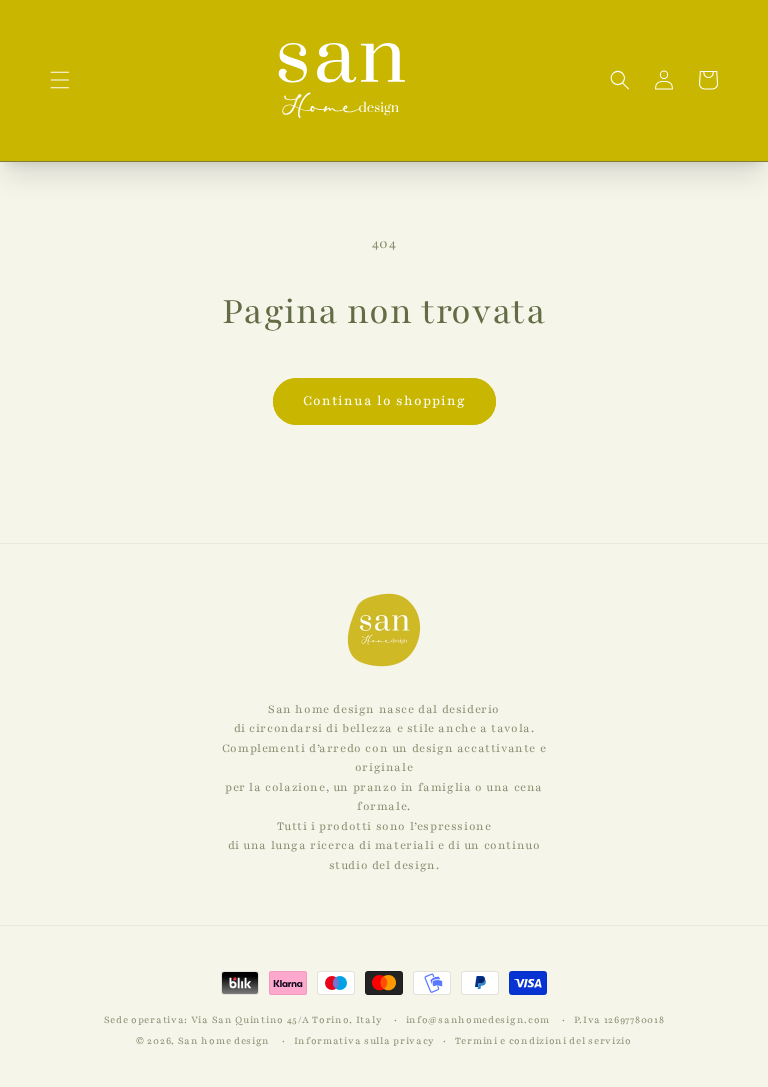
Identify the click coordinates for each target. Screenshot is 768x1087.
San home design (224, 1040)
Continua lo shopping (384, 401)
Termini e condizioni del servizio (543, 1040)
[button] (60, 80)
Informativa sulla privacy (365, 1040)
